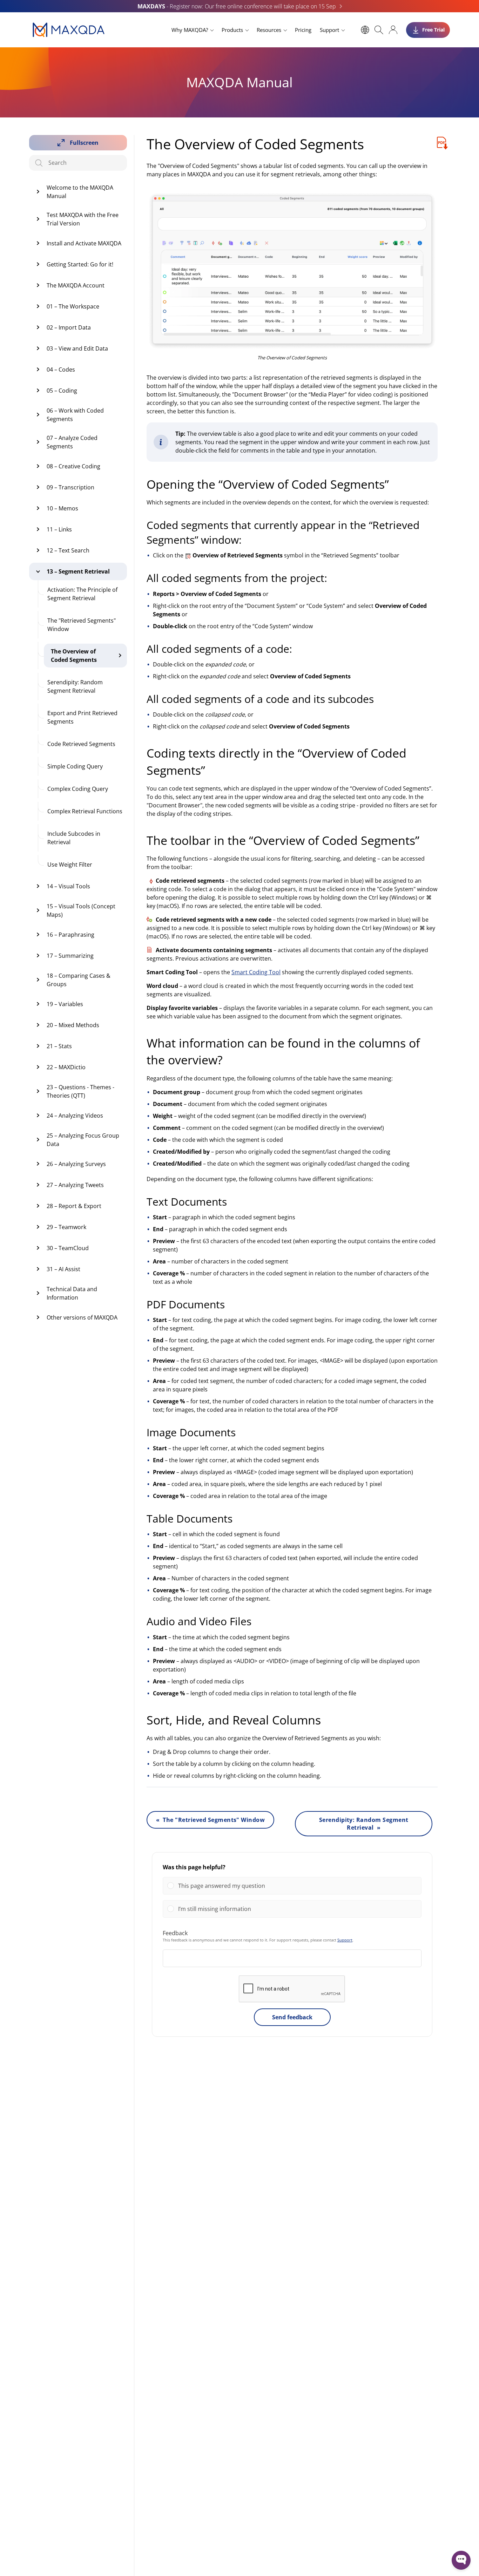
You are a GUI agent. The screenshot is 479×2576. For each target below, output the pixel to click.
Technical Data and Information (72, 1293)
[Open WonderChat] (461, 2560)
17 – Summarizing (70, 956)
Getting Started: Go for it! (80, 264)
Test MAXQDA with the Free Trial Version (83, 219)
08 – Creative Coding (73, 466)
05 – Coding (62, 391)
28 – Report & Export (74, 1206)
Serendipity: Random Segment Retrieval (75, 686)
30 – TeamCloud (68, 1248)
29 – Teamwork (66, 1227)
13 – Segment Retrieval (78, 571)
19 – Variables (65, 1004)
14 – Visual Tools (68, 886)
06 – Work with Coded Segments (75, 415)
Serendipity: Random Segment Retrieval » (364, 1824)
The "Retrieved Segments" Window (82, 625)
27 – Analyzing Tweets (75, 1185)
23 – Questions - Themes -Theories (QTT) (80, 1091)
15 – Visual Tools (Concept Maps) (81, 910)
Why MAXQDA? (190, 30)
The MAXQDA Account (76, 285)
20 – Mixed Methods (73, 1025)
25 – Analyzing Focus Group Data (83, 1140)
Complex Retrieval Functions (85, 811)
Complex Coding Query (78, 789)
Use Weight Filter (70, 865)
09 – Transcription (70, 487)
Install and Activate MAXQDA (84, 243)
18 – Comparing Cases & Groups (79, 980)
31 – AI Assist (63, 1269)
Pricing (303, 30)
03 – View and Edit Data (77, 348)
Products (232, 30)
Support (329, 30)
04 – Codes (61, 370)
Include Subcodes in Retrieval (74, 838)
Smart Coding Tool (256, 972)
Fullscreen (84, 143)
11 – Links (59, 529)
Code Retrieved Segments (81, 744)
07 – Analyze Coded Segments (72, 442)
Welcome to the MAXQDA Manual (80, 192)
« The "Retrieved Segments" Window (210, 1820)
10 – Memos (62, 508)
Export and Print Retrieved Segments (82, 717)
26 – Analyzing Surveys (76, 1164)
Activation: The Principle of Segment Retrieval (82, 594)
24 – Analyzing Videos (75, 1116)
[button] (298, 1886)
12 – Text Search (68, 550)
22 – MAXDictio (66, 1067)
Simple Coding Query (75, 766)
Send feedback (292, 2017)
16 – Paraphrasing (70, 935)
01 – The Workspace (73, 306)
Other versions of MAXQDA (82, 1317)
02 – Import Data (69, 327)
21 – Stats (59, 1046)
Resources (269, 30)
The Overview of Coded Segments (74, 656)
